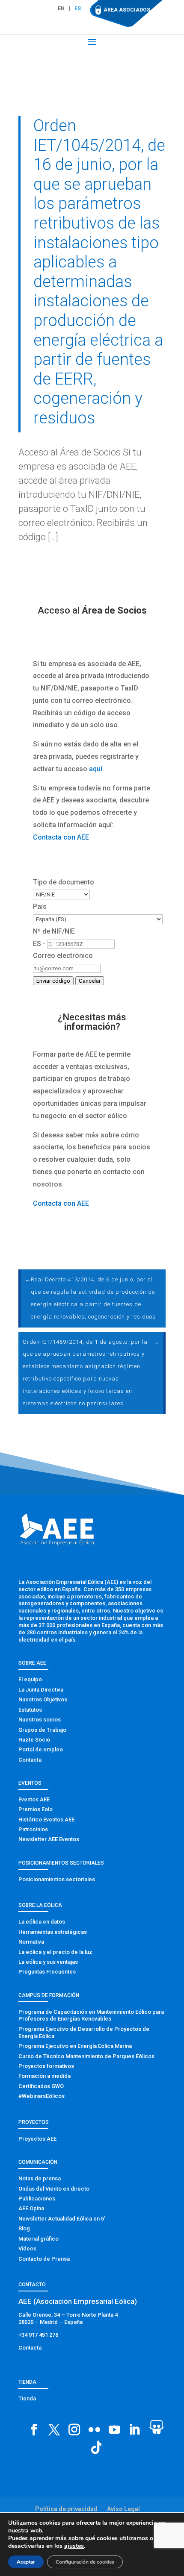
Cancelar (90, 981)
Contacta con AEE (61, 837)
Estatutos (30, 1710)
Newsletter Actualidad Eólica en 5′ (62, 2219)
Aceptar (26, 2562)
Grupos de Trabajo (42, 1730)
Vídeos (27, 2248)
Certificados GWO (41, 2086)
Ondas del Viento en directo (54, 2189)
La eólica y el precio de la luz (55, 1952)
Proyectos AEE (37, 2139)
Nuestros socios (40, 1720)
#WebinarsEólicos (42, 2096)
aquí (96, 769)
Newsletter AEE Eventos (49, 1839)
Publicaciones (37, 2199)
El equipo (30, 1679)
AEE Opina (31, 2208)
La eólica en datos (42, 1922)
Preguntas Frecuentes (47, 1972)
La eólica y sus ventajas (48, 1962)
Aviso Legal (123, 2509)
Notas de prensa (40, 2178)
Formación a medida (45, 2076)
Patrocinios (33, 1829)
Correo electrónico (63, 956)
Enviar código (53, 981)
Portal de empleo (41, 1749)
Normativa (31, 1942)
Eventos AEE (34, 1799)
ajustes (74, 2546)
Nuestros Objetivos (43, 1699)
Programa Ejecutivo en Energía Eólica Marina (75, 2046)
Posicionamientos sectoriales (57, 1879)
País (40, 906)
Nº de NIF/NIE (54, 931)
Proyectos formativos (46, 2066)
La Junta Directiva (41, 1690)
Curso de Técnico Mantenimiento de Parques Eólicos (86, 2056)
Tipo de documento (64, 882)
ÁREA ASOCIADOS (127, 10)
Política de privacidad (66, 2509)
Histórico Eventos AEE (46, 1820)
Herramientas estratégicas (53, 1932)
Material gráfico (39, 2239)
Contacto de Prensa (44, 2259)
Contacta (30, 1760)
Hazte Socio (34, 1740)
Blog (24, 2228)
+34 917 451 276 (38, 2335)
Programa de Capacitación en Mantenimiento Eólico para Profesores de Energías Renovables (91, 2015)
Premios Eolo (36, 1809)
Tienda (27, 2398)
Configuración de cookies (85, 2562)
